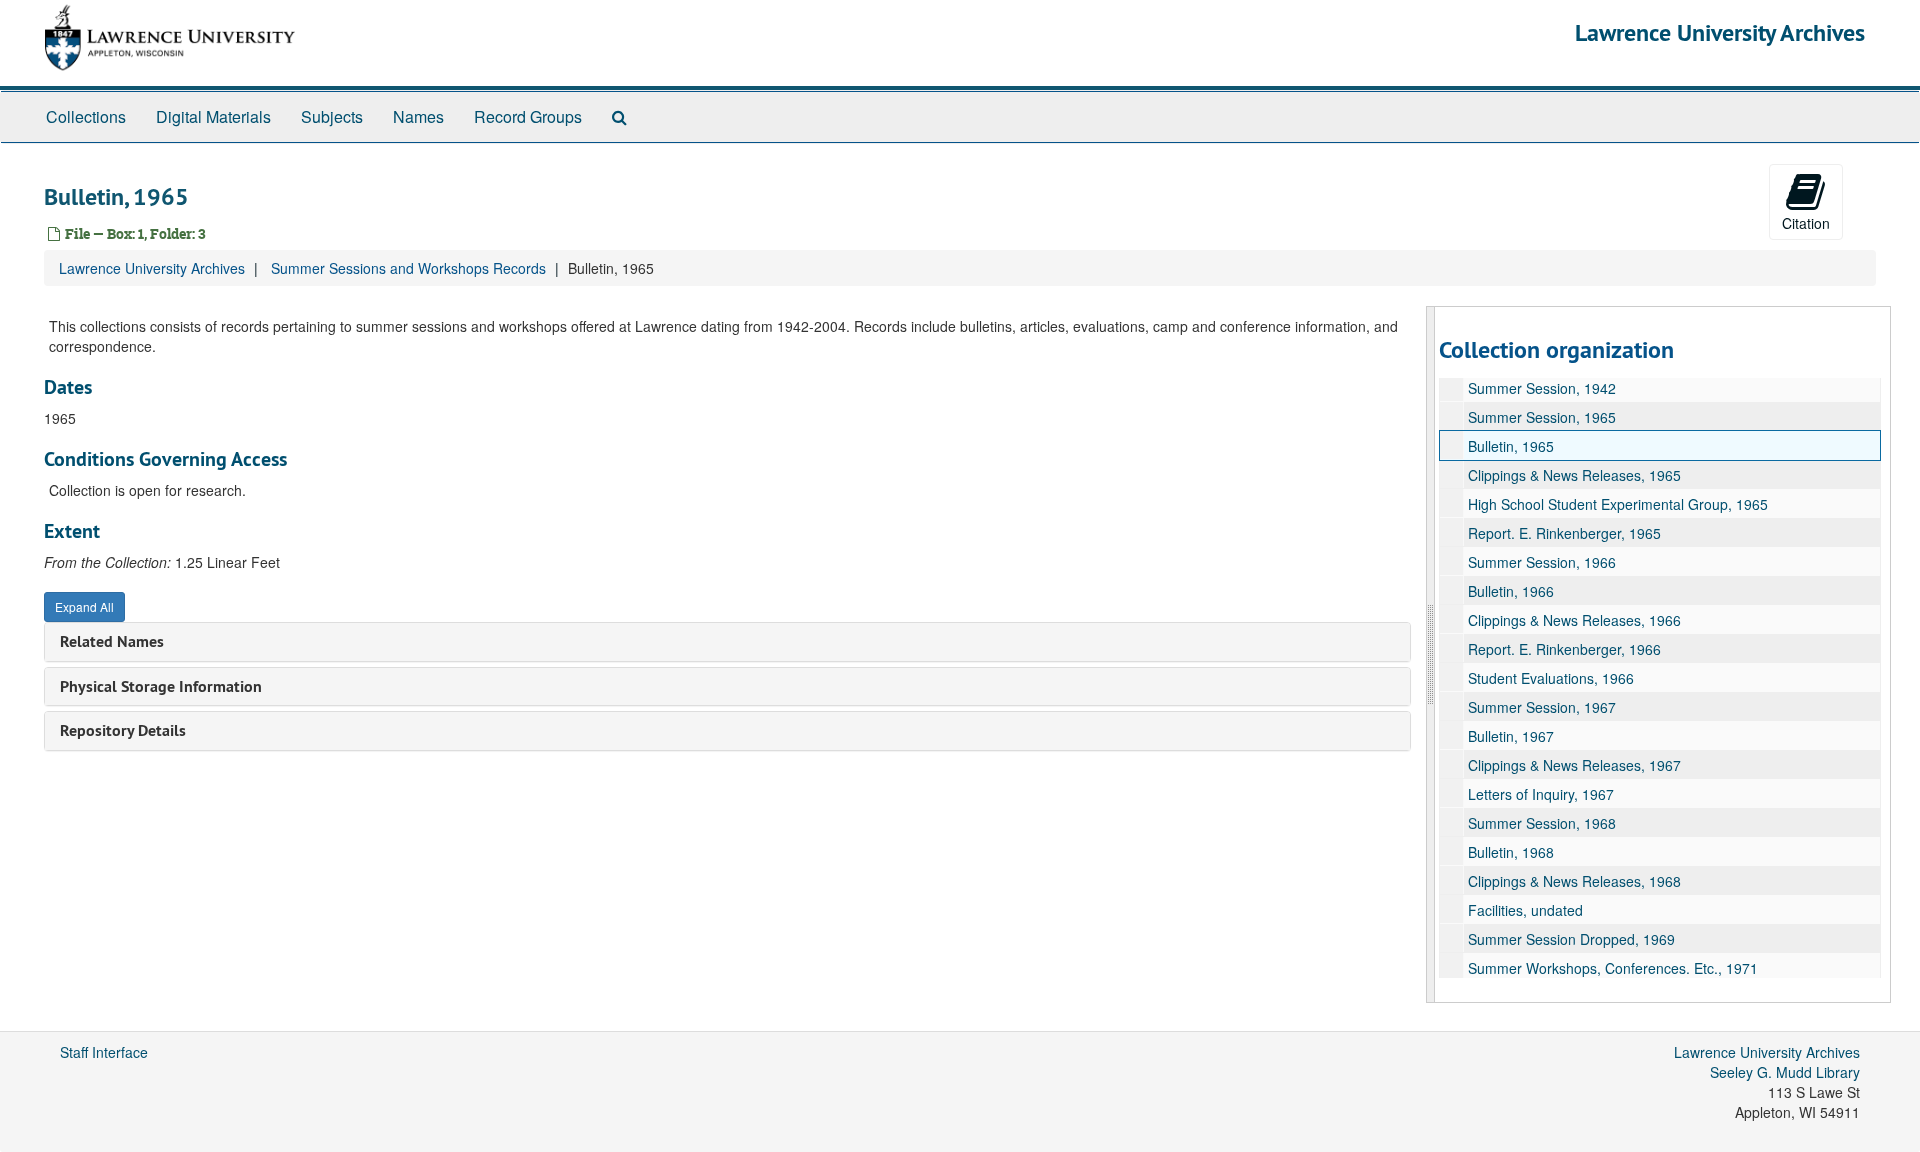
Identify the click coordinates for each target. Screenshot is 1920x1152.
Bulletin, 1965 (1511, 446)
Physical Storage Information (161, 686)
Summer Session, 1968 (1542, 823)
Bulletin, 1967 (1511, 736)
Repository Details (123, 730)
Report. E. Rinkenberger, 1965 (1564, 533)
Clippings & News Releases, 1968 (1574, 881)
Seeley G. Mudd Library (1785, 1072)
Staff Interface (104, 1052)
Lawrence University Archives (1720, 32)
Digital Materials (213, 116)
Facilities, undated (1525, 910)
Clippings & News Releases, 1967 (1574, 765)
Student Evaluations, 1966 (1551, 678)
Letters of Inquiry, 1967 (1541, 794)
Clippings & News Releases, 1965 (1574, 475)
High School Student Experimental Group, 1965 (1618, 504)
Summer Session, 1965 (1542, 417)
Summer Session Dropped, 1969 (1571, 939)
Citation (1806, 223)
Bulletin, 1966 (1511, 591)
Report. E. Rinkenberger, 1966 (1564, 649)
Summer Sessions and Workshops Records (408, 268)
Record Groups (528, 116)
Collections (86, 116)
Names (418, 116)
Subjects (332, 116)
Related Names (112, 641)
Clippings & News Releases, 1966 (1574, 620)
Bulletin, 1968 (1511, 852)
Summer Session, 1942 (1542, 388)
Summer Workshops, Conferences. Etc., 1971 (1613, 968)
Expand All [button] (84, 606)
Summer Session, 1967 (1542, 707)
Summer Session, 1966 (1542, 562)
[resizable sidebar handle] (1431, 654)
